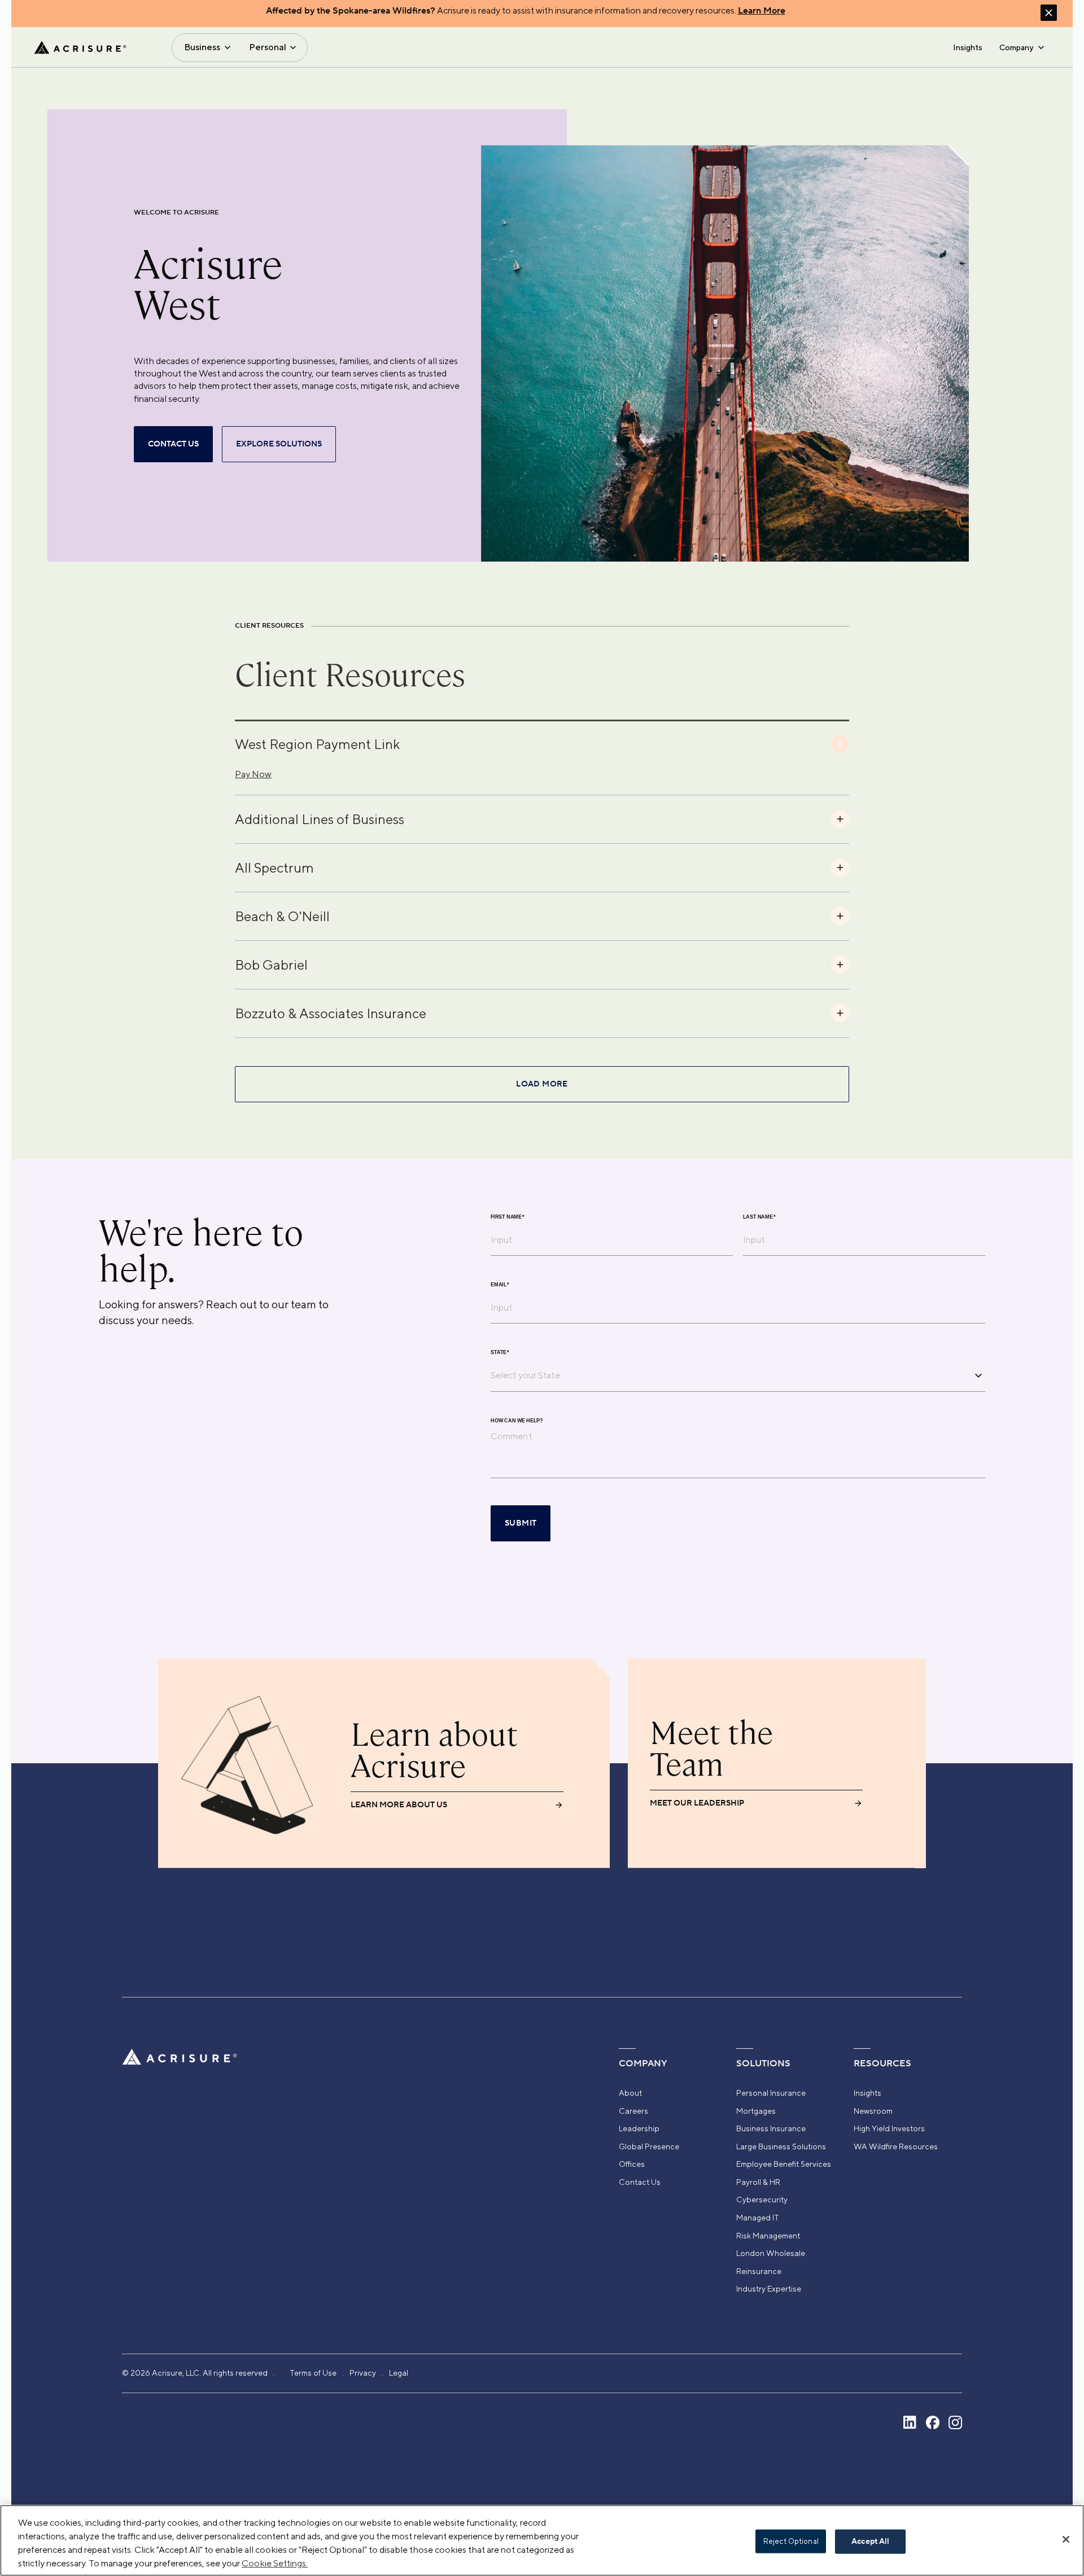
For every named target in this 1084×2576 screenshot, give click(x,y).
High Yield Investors (889, 2128)
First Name (508, 1217)
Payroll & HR (758, 2182)
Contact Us (640, 2182)
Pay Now (253, 774)
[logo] (80, 47)
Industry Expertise (769, 2289)
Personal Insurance (771, 2093)
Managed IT (758, 2218)
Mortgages (756, 2111)
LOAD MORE (542, 1084)
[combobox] (729, 1375)
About (630, 2093)
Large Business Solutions (781, 2146)
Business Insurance (771, 2128)
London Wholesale (771, 2253)
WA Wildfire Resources (896, 2146)
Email (500, 1284)
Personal (268, 47)
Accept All (870, 2542)
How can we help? (517, 1420)
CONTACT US (173, 444)
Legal (399, 2373)
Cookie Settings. (275, 2563)
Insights (968, 47)
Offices (632, 2164)
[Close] (1066, 2539)
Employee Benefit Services (784, 2164)
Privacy (363, 2373)
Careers (633, 2111)
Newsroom (873, 2111)
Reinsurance (759, 2271)
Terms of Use (313, 2373)
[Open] (978, 1375)
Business (202, 47)
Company (1016, 47)
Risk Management (768, 2236)
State (500, 1352)
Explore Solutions (279, 444)
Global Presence (649, 2146)
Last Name (759, 1217)
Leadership (639, 2128)
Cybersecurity (762, 2200)
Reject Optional (791, 2541)
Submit (521, 1523)
